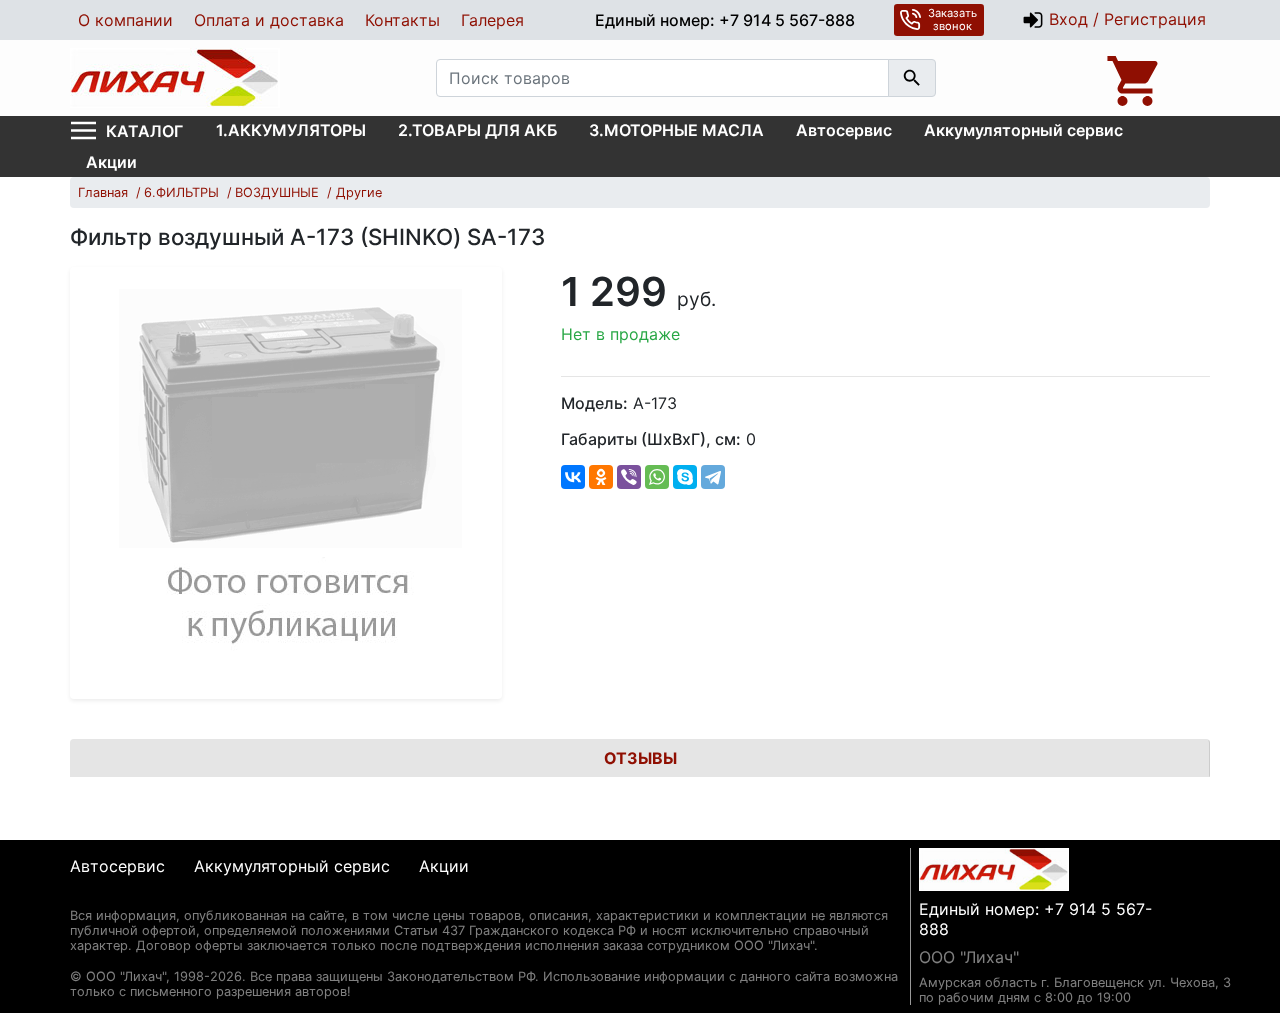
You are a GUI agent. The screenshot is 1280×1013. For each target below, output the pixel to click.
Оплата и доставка (269, 20)
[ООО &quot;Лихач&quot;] (175, 78)
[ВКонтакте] (573, 477)
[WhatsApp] (657, 477)
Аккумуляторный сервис (1023, 130)
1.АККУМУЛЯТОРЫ (291, 130)
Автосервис (844, 130)
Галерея (492, 20)
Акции (111, 162)
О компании (125, 20)
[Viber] (629, 477)
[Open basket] (1135, 78)
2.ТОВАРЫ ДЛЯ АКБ (477, 130)
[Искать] (912, 78)
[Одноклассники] (601, 477)
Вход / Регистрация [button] (1125, 19)
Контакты (402, 20)
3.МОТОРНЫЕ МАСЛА (676, 130)
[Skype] (685, 477)
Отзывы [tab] (640, 758)
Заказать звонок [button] (952, 19)
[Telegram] (713, 477)
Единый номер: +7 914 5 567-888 (725, 20)
